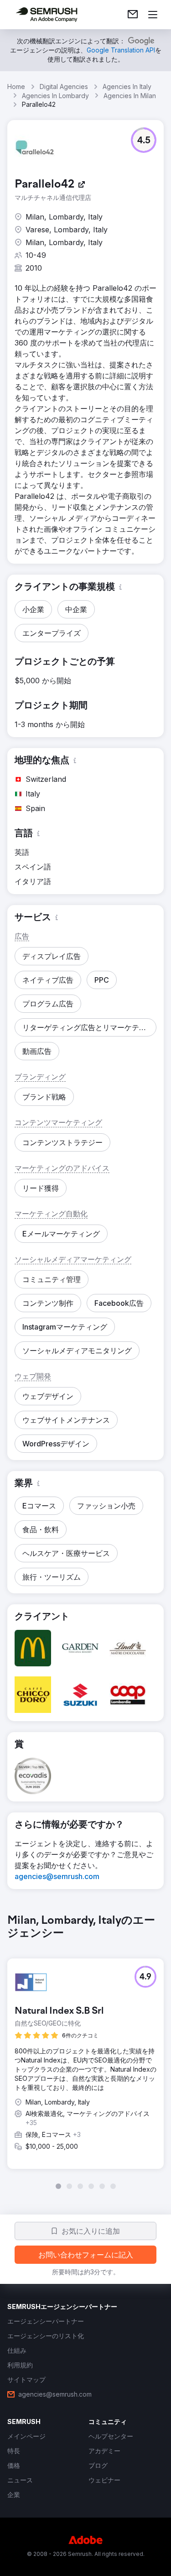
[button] (144, 140)
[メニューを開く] (153, 15)
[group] (85, 2052)
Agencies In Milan (130, 96)
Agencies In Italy (127, 86)
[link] (133, 15)
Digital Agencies (64, 86)
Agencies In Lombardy (55, 96)
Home (16, 86)
